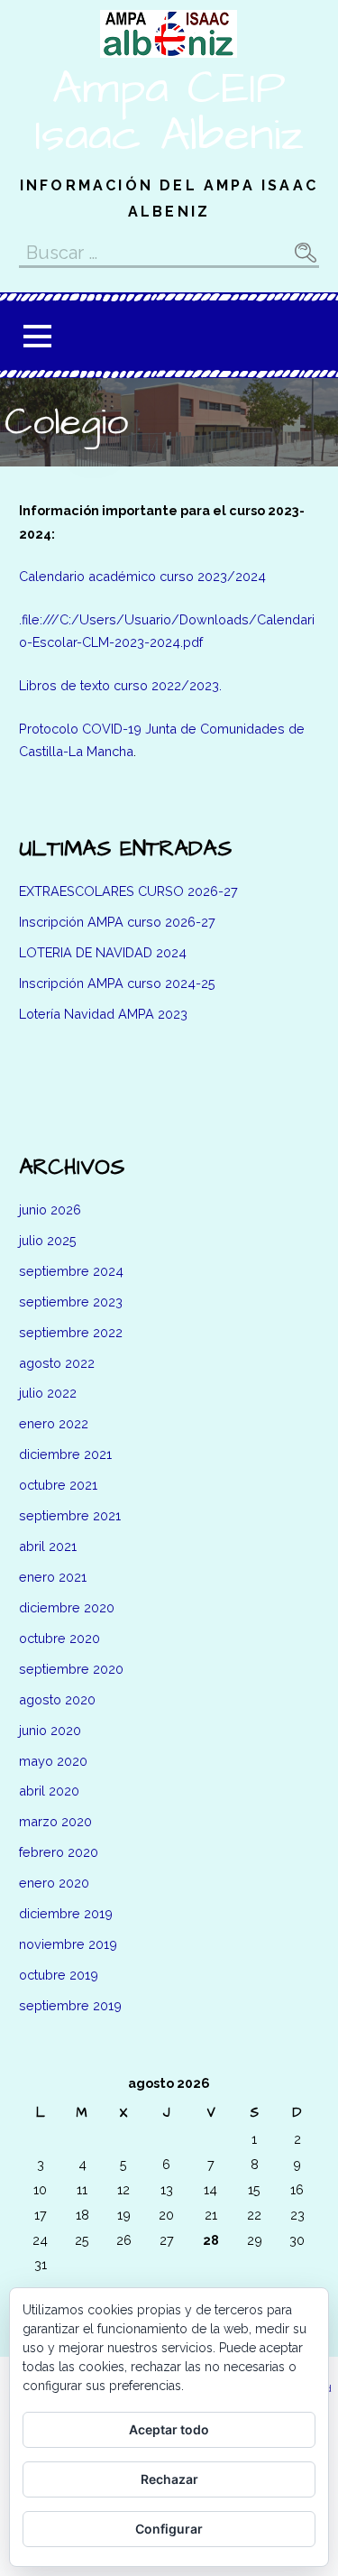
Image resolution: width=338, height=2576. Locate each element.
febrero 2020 (59, 1852)
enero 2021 (53, 1577)
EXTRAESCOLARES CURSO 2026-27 (128, 891)
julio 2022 (48, 1393)
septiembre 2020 (71, 1669)
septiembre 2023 (71, 1302)
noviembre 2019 (68, 1944)
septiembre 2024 (71, 1271)
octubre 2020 (59, 1638)
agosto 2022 (57, 1363)
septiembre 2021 (70, 1515)
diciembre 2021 (65, 1454)
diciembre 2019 (66, 1913)
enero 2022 (54, 1423)
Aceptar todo (169, 2429)
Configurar (169, 2529)
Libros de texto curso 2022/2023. (120, 685)
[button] (37, 336)
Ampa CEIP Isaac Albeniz (169, 112)
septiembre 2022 (71, 1332)
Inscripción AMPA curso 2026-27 (117, 922)
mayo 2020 (53, 1761)
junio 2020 (50, 1730)
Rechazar (169, 2479)
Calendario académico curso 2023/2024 (142, 576)
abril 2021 (48, 1546)
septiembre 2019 (70, 2005)
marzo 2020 (55, 1821)
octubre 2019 (59, 1975)
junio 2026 (50, 1210)
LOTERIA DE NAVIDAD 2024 (103, 952)
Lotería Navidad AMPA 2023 (103, 1014)
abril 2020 (49, 1791)
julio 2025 (48, 1240)
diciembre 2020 (67, 1607)
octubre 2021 (58, 1485)
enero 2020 (54, 1883)
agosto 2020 (57, 1699)
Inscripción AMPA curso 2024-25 (117, 983)
